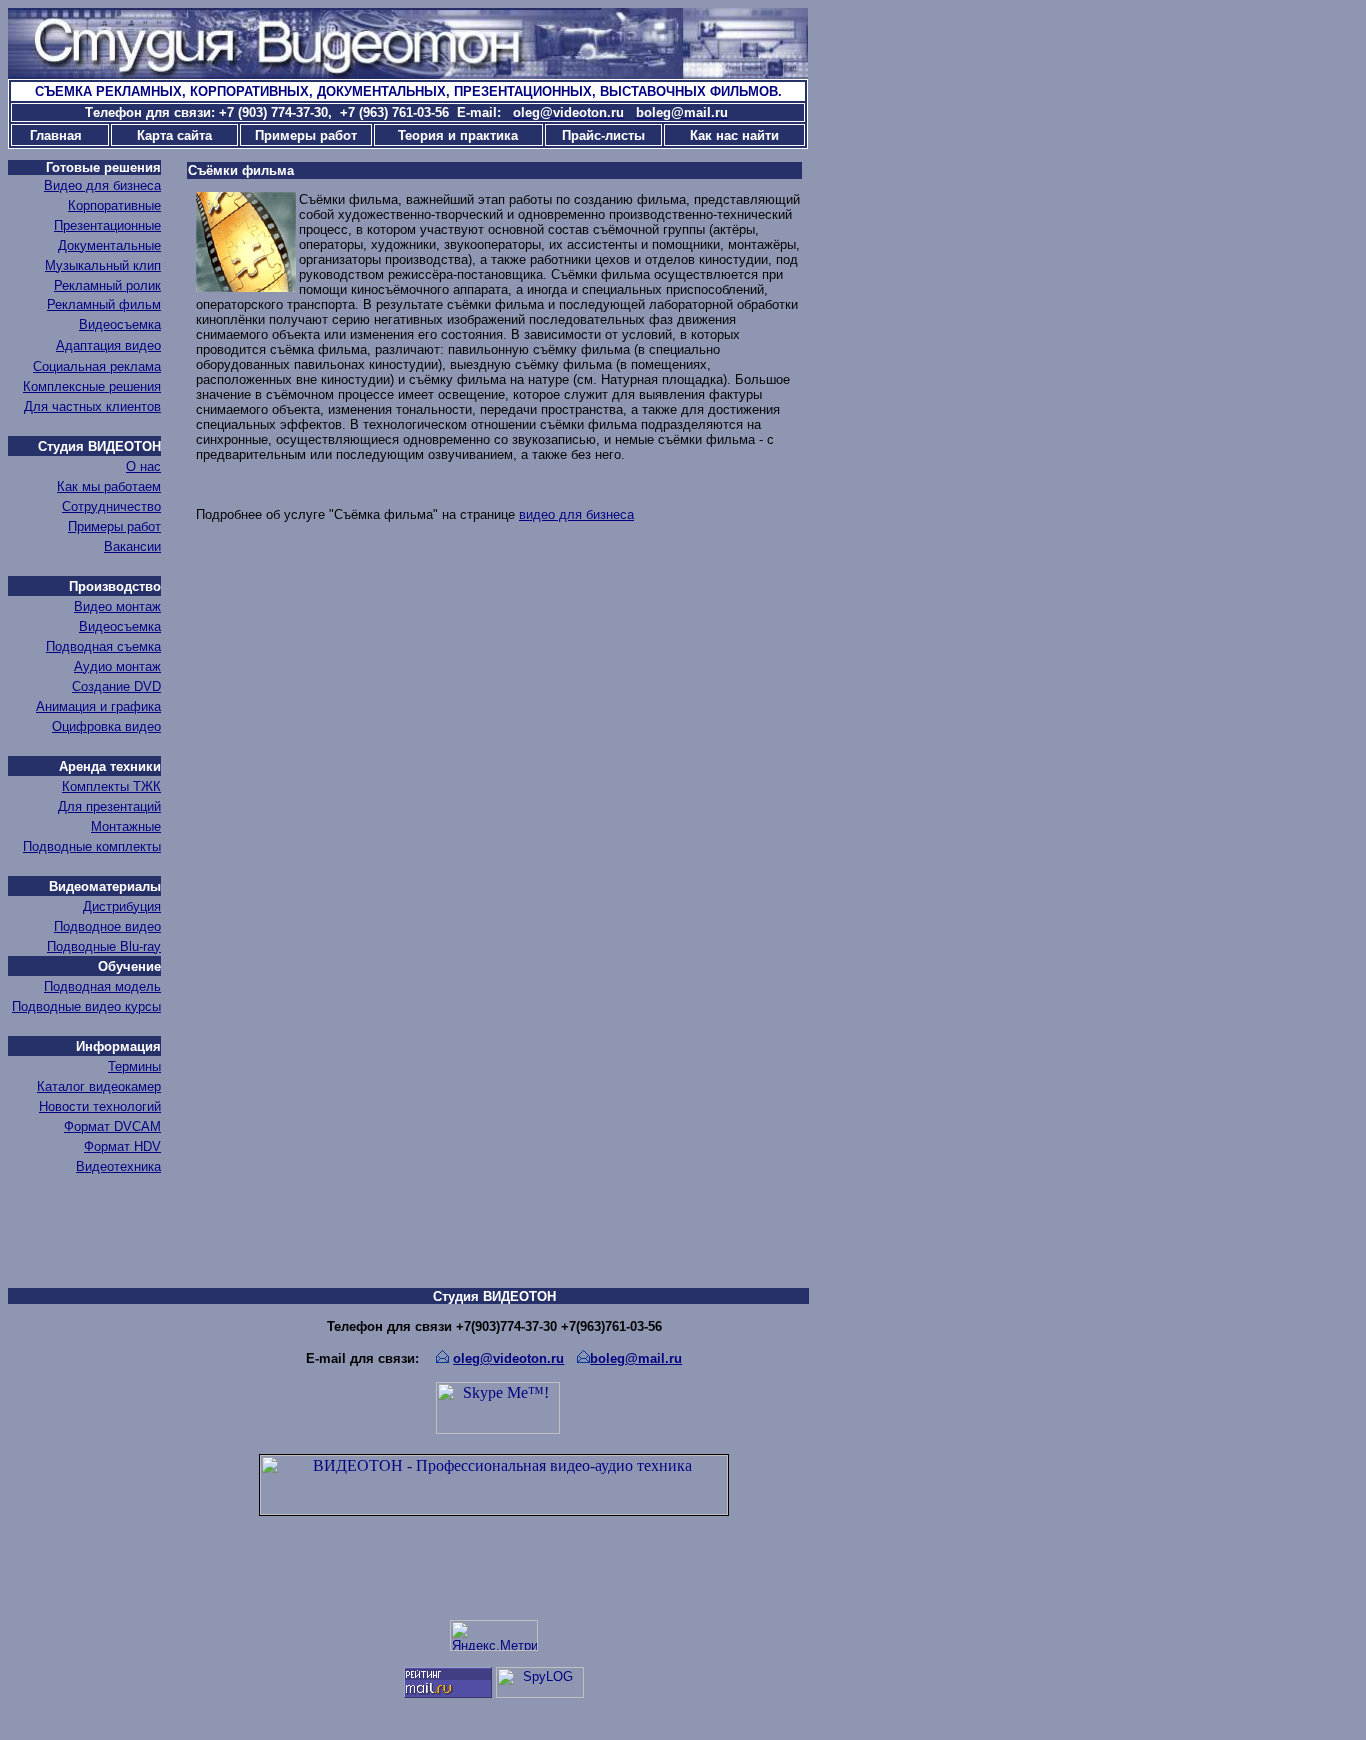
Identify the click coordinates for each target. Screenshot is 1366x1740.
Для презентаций (109, 806)
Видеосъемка (120, 324)
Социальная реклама (97, 366)
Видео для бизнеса (102, 185)
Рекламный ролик (107, 285)
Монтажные (126, 826)
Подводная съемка (103, 646)
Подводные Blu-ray (104, 946)
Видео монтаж (117, 606)
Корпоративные (114, 205)
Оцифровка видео (106, 726)
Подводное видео (107, 926)
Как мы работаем (109, 486)
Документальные (109, 245)
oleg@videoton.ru (508, 1358)
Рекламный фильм (104, 304)
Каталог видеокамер (99, 1086)
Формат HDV (122, 1146)
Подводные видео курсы (86, 1006)
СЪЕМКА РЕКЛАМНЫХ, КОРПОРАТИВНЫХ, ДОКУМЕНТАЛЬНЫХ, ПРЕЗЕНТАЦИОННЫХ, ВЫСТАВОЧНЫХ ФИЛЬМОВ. (408, 91)
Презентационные (107, 225)
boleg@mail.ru (636, 1358)
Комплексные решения (92, 386)
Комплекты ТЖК (111, 786)
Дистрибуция (122, 906)
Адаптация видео (108, 345)
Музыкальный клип (103, 265)
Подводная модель (102, 986)
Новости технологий (100, 1106)
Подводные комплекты (92, 846)
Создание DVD (116, 686)
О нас (143, 466)
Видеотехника (118, 1166)
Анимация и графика (98, 706)
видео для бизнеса (576, 514)
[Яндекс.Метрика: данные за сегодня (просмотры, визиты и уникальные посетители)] (494, 1635)
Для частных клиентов (92, 406)
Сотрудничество (111, 506)
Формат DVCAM (112, 1126)
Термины (134, 1066)
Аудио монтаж (117, 666)
